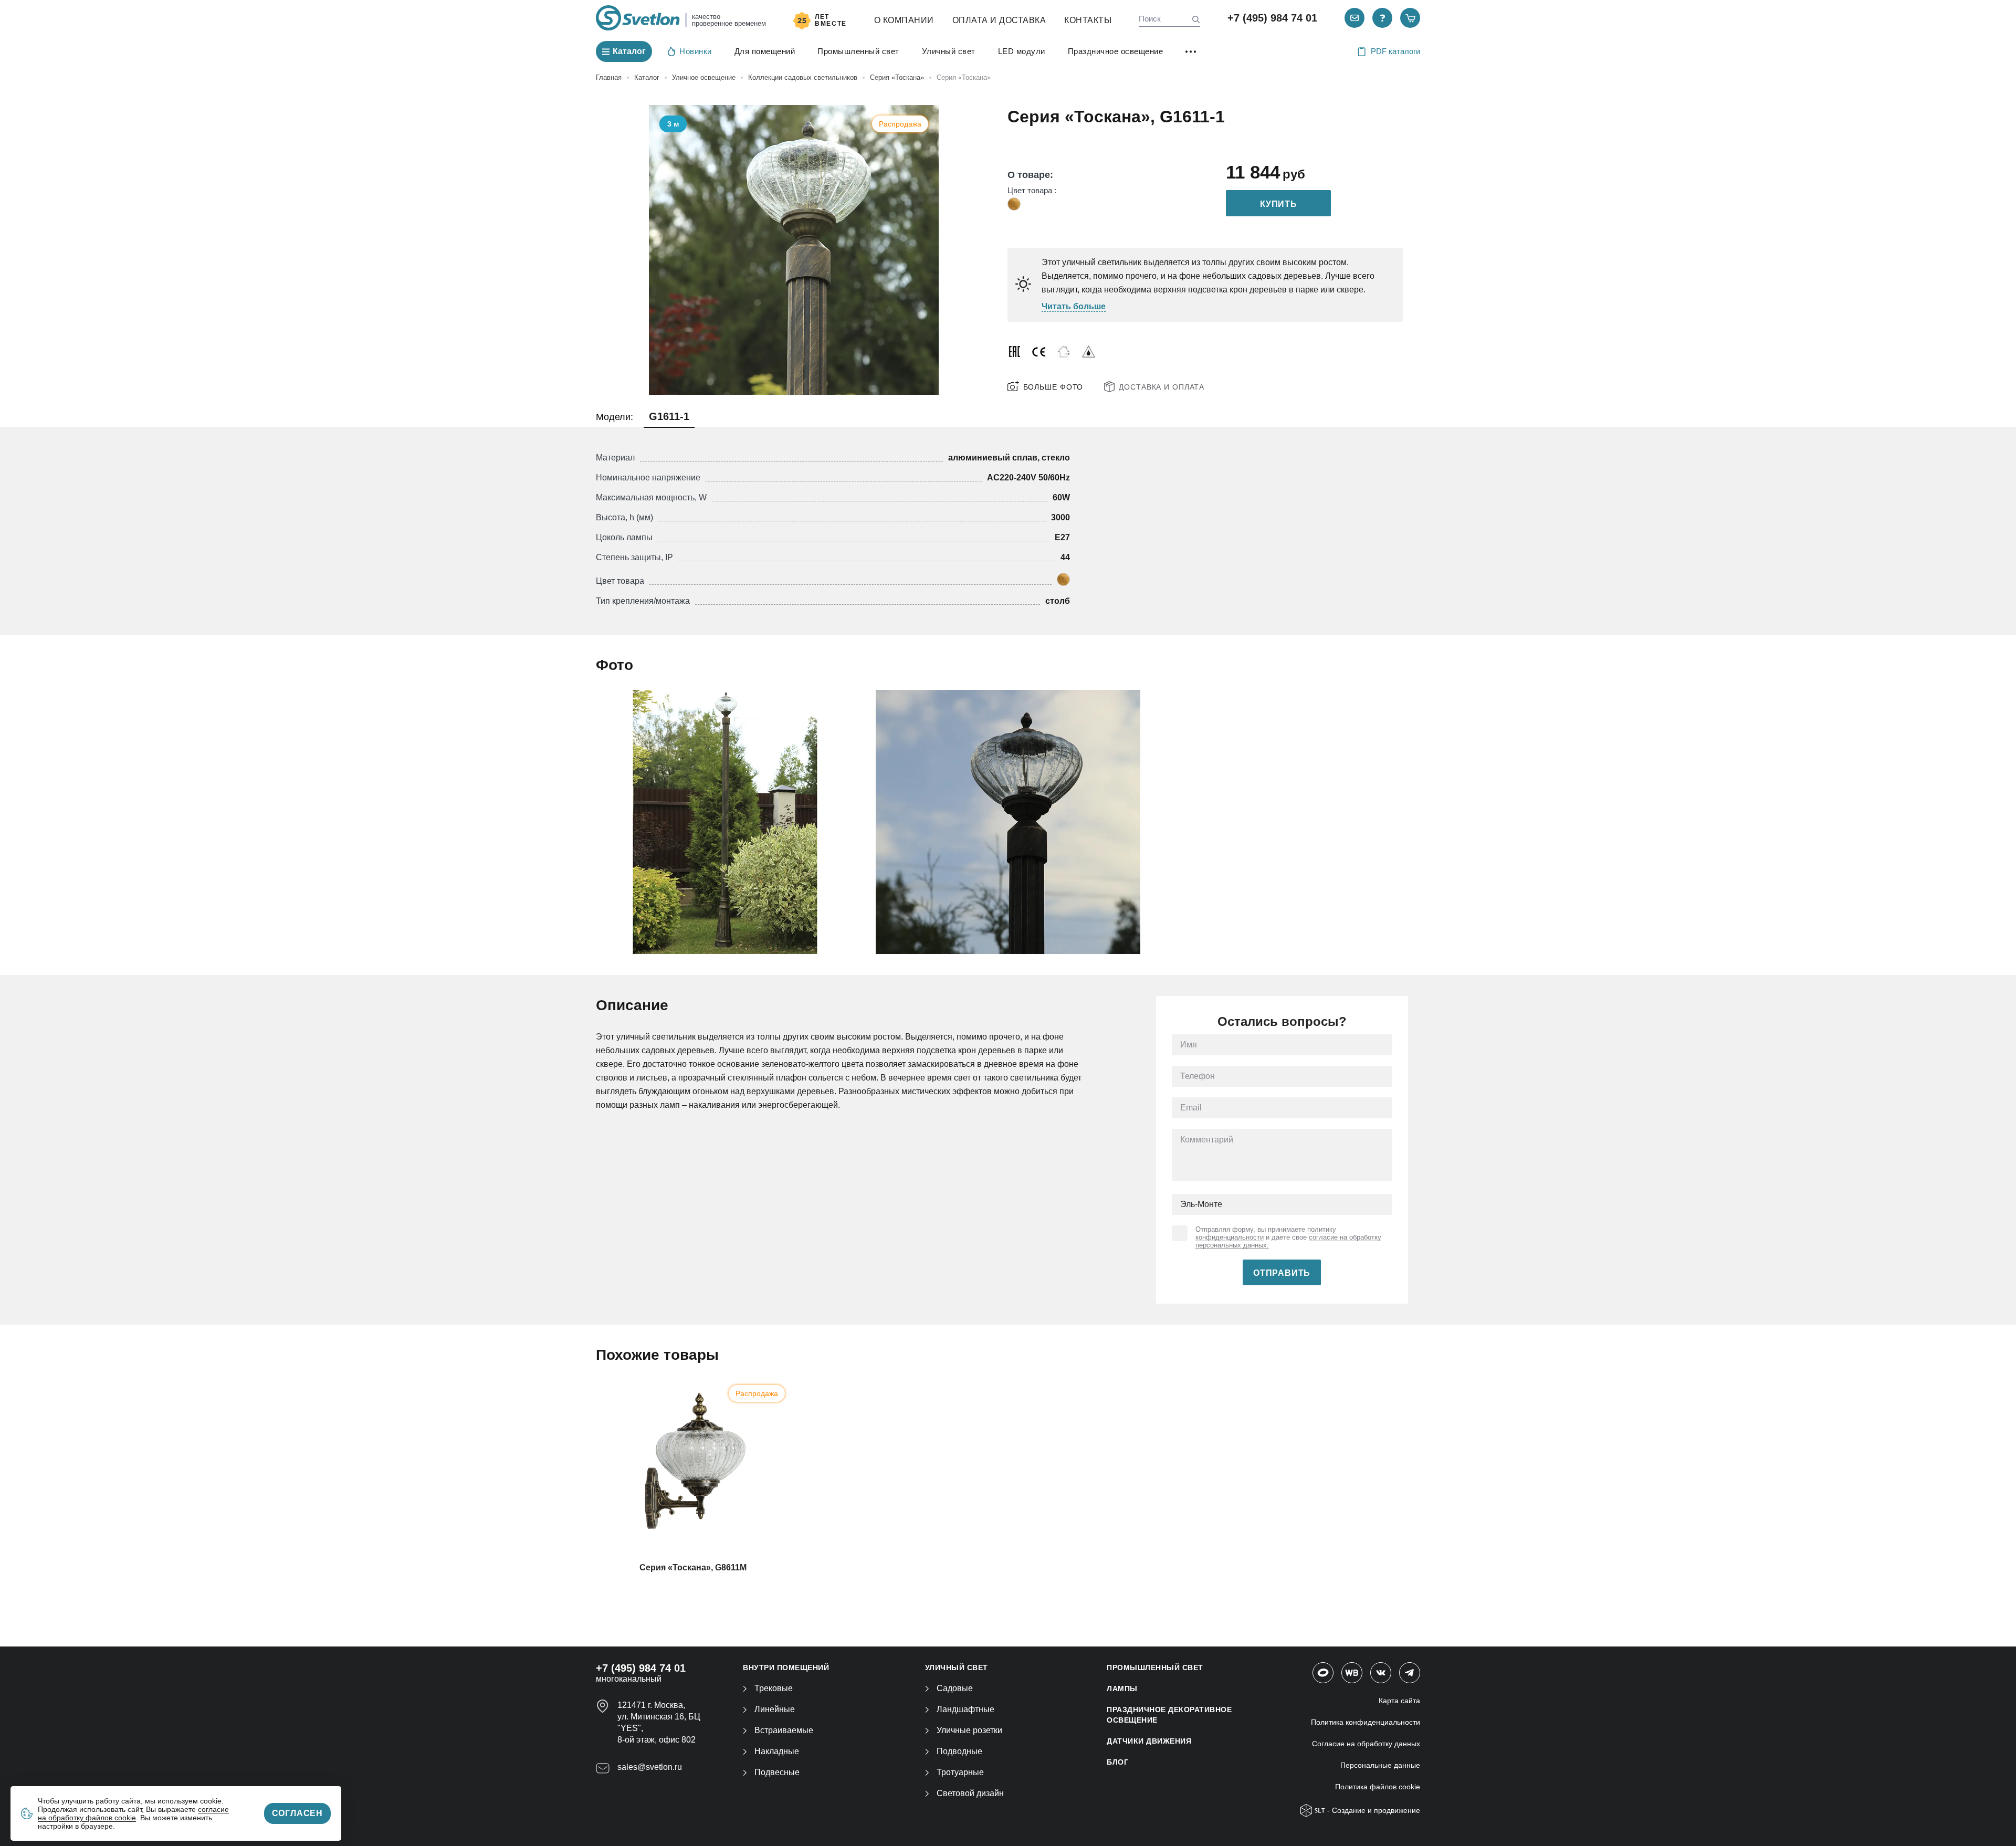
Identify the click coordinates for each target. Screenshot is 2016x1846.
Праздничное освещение (1116, 51)
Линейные (775, 1709)
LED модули (1022, 51)
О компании (904, 20)
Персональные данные (1380, 1765)
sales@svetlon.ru (650, 1767)
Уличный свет (949, 51)
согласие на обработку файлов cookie (133, 1813)
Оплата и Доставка (999, 20)
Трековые (774, 1688)
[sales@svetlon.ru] (1354, 18)
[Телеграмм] (1410, 1673)
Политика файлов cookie (1378, 1787)
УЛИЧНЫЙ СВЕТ (957, 1667)
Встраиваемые (784, 1730)
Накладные (777, 1751)
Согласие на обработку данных (1366, 1744)
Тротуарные (960, 1772)
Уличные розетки (969, 1730)
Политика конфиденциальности (1366, 1722)
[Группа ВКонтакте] (1381, 1673)
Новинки (696, 51)
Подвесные (777, 1772)
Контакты (1088, 20)
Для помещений (765, 51)
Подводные (959, 1751)
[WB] (1352, 1673)
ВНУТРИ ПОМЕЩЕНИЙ (786, 1667)
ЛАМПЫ (1122, 1688)
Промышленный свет (858, 51)
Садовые (955, 1688)
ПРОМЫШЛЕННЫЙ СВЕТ (1155, 1667)
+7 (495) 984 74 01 (1272, 18)
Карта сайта (1399, 1701)
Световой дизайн (970, 1793)
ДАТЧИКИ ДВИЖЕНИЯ (1149, 1741)
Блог (1117, 1762)
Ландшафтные (965, 1709)
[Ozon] (1323, 1673)
